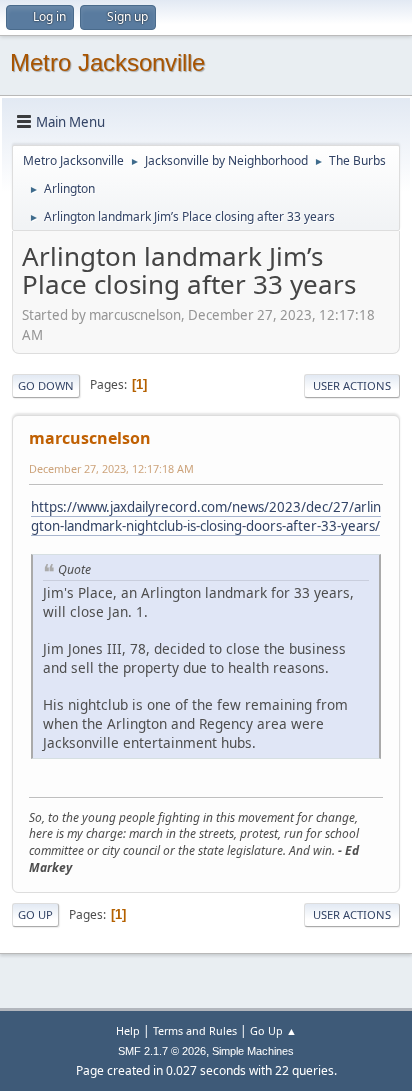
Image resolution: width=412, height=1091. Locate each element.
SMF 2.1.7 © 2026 (162, 1051)
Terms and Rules (195, 1030)
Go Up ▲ (273, 1030)
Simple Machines (253, 1051)
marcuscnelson (90, 438)
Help (128, 1030)
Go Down (46, 385)
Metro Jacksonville (107, 62)
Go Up (35, 914)
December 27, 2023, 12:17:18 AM (111, 468)
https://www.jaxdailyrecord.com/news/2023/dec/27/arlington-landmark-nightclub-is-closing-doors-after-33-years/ (206, 516)
